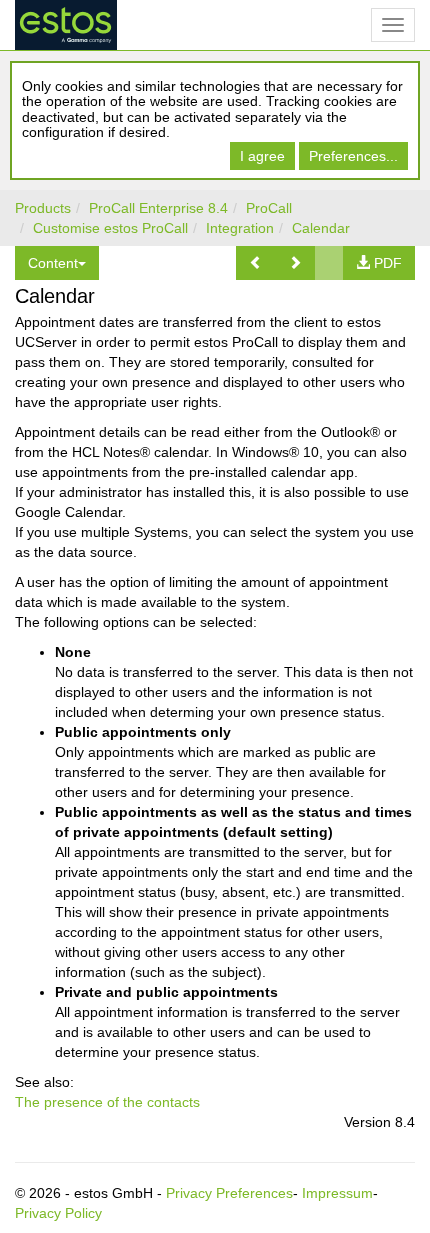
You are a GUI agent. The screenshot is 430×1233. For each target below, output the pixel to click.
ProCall (269, 208)
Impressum (337, 1193)
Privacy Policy (58, 1213)
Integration (240, 228)
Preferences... (353, 156)
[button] (256, 263)
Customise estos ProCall (110, 228)
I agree (262, 156)
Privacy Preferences (229, 1193)
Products (43, 208)
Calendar (321, 228)
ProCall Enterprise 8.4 (158, 208)
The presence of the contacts (107, 1102)
